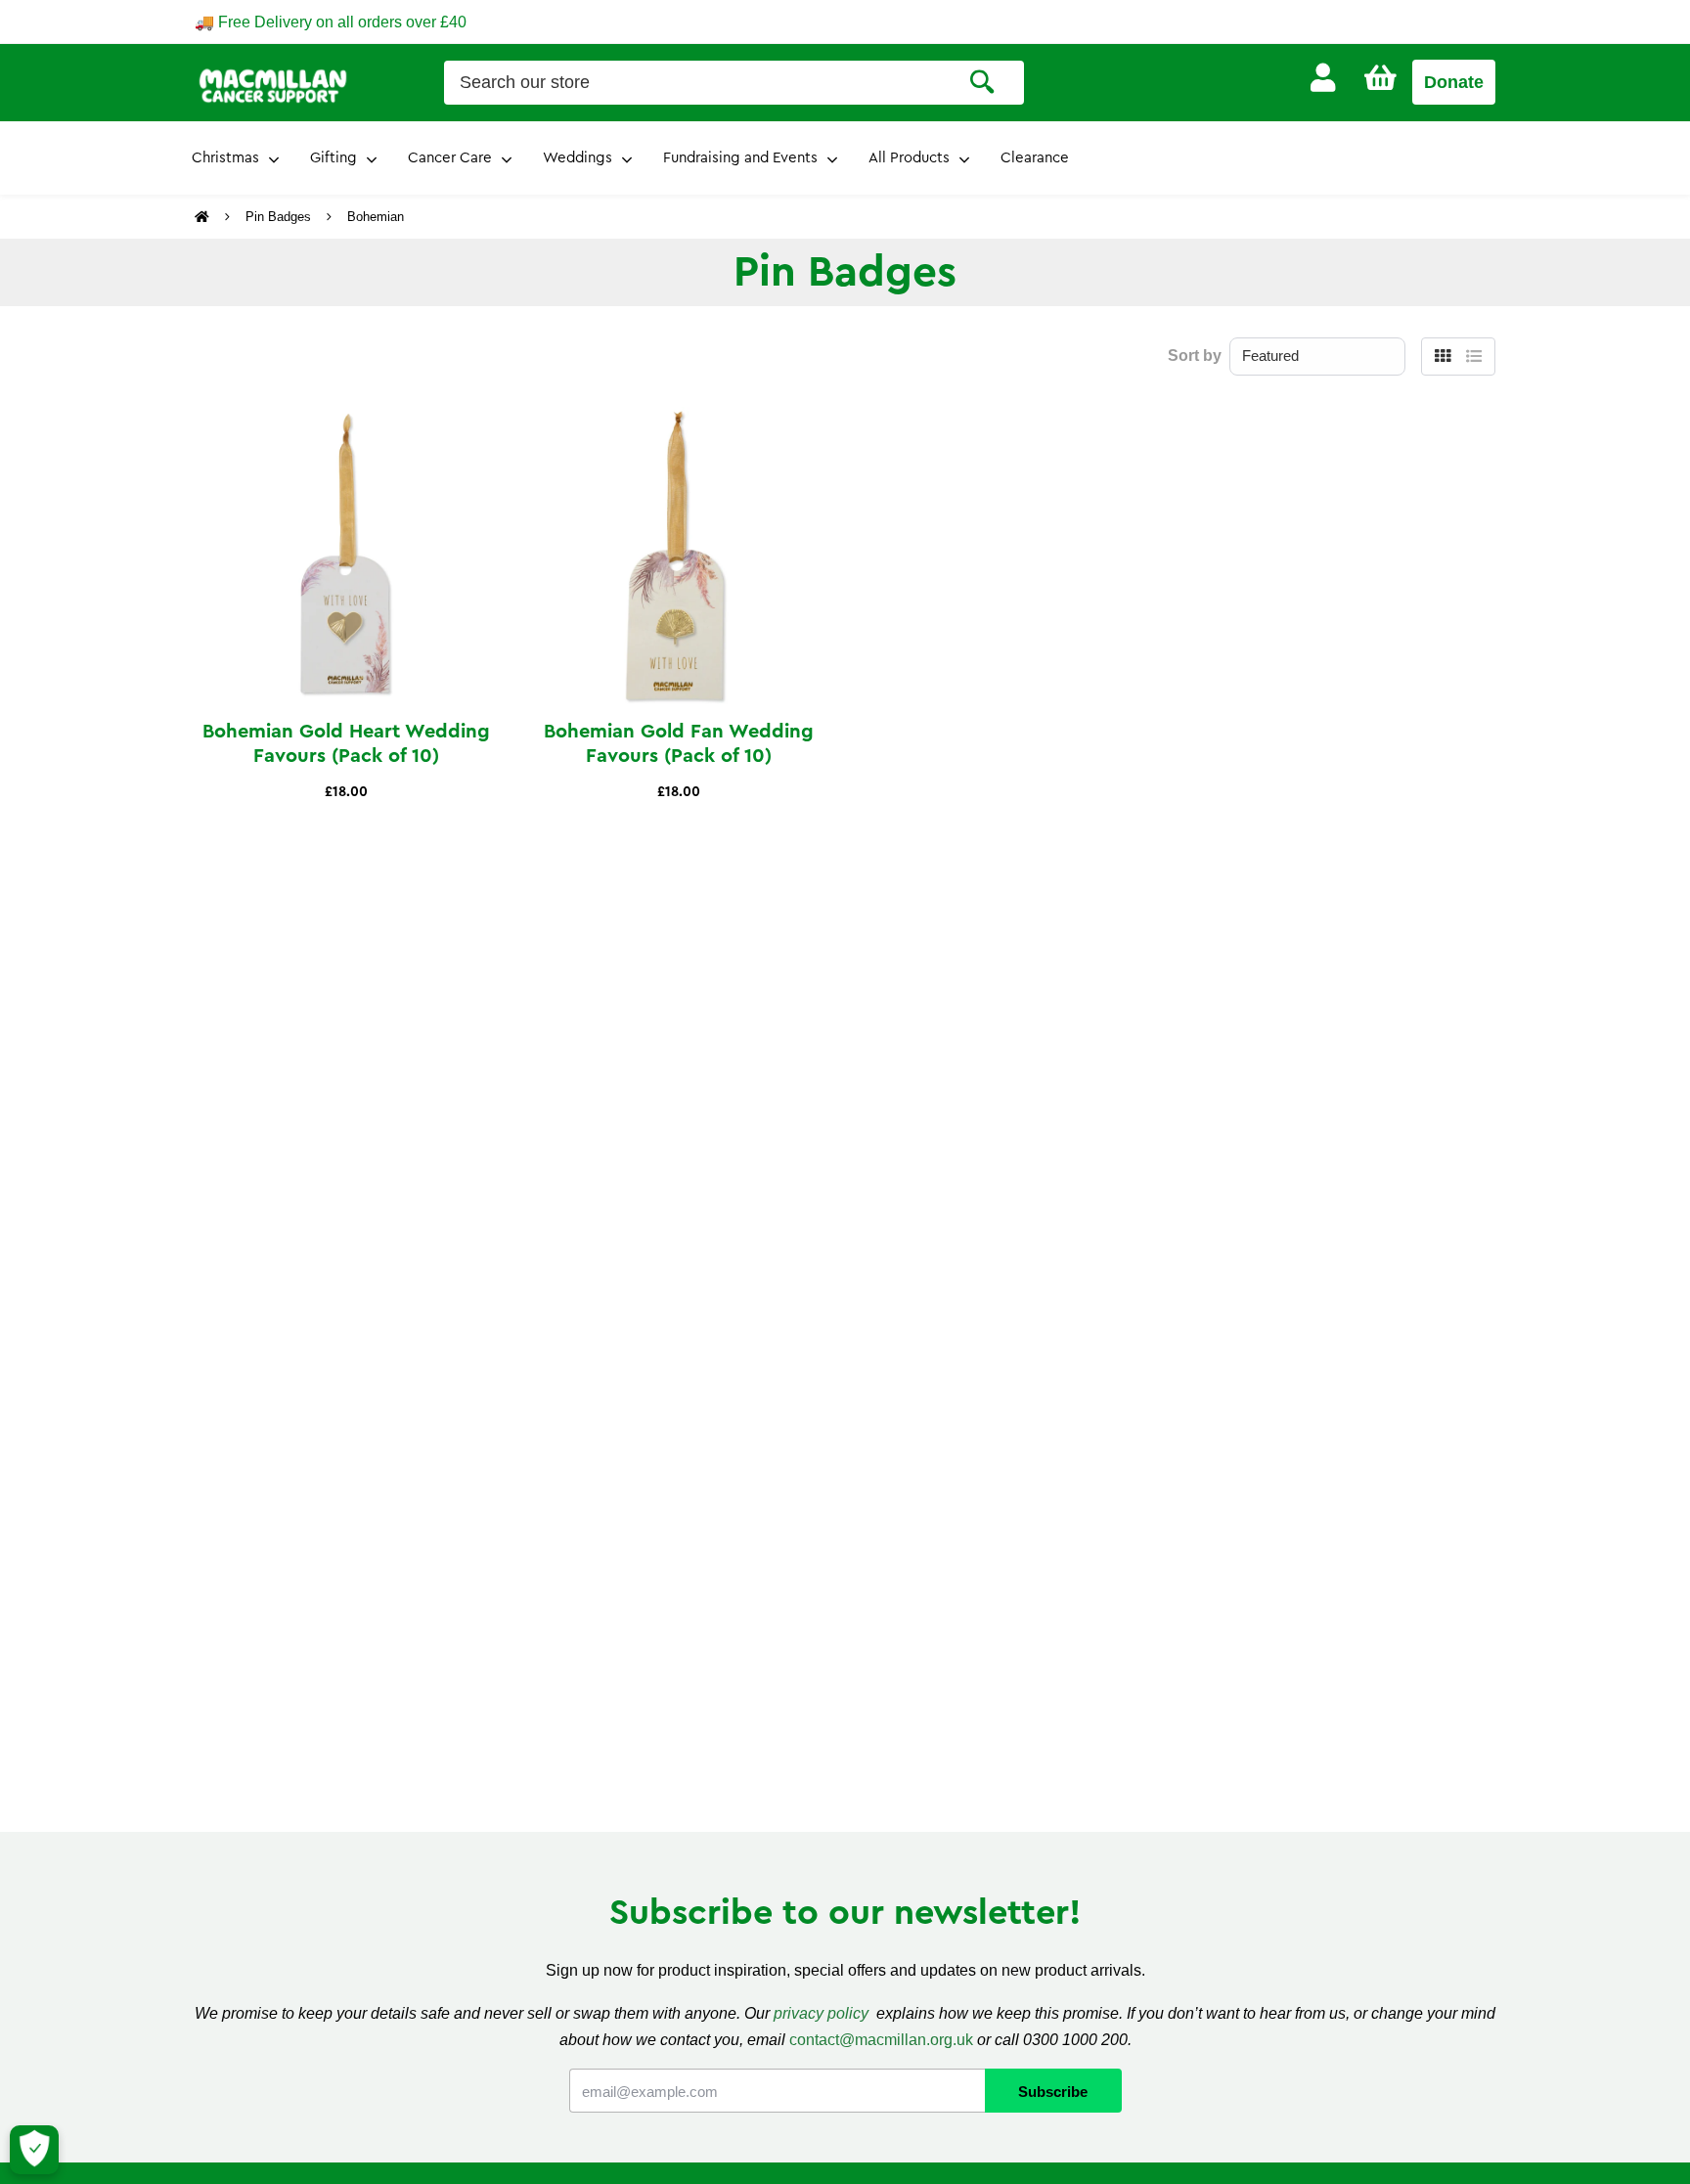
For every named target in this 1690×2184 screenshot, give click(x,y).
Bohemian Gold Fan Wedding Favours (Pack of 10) (679, 744)
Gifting (334, 158)
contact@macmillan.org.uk (881, 2040)
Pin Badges (278, 217)
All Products (909, 158)
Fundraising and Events (740, 158)
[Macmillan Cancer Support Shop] (273, 84)
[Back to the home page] (204, 217)
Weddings (578, 158)
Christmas (225, 158)
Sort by (1195, 356)
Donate (1454, 82)
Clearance (1035, 158)
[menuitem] (1323, 78)
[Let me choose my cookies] (34, 2150)
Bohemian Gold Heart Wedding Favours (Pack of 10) (346, 744)
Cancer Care (450, 158)
